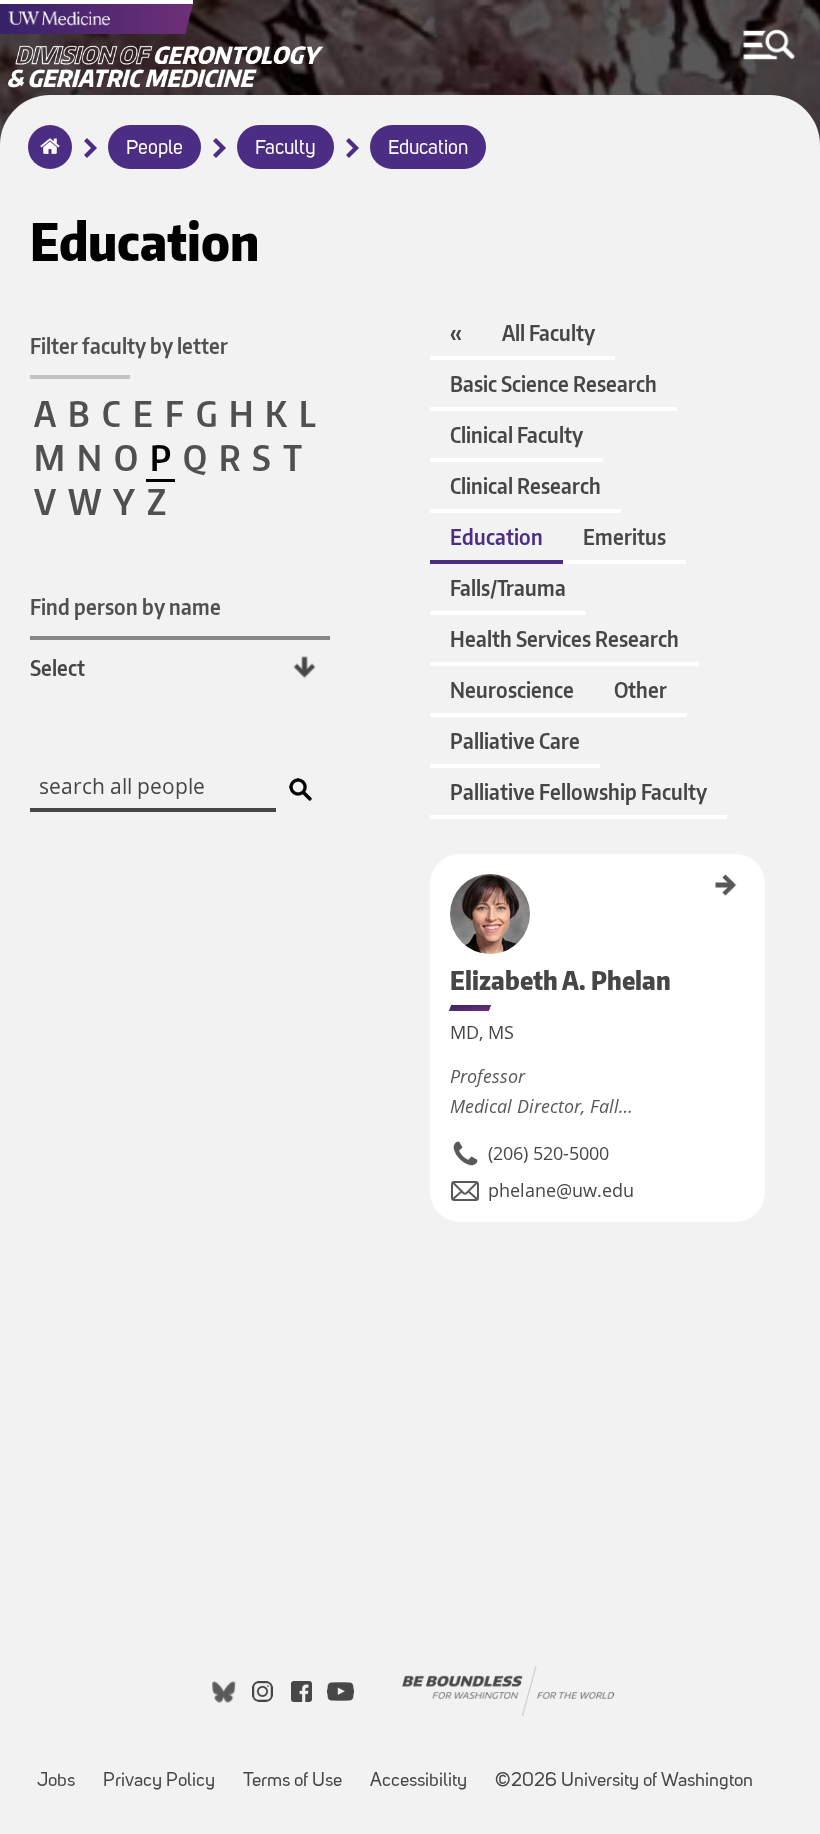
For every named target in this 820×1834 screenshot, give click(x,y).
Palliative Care (515, 740)
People (154, 149)
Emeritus (624, 536)
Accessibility (418, 1781)
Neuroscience (512, 689)
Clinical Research (525, 485)
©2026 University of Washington (624, 1781)
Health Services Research (564, 638)
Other (640, 689)
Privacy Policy (159, 1781)
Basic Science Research (553, 383)
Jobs (56, 1781)
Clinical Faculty (516, 434)
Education (428, 149)
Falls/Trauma (508, 587)
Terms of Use (292, 1781)
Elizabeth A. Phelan (437, 900)
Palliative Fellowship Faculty (578, 791)
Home (45, 160)
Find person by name (125, 606)
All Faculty (548, 332)
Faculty (285, 149)
